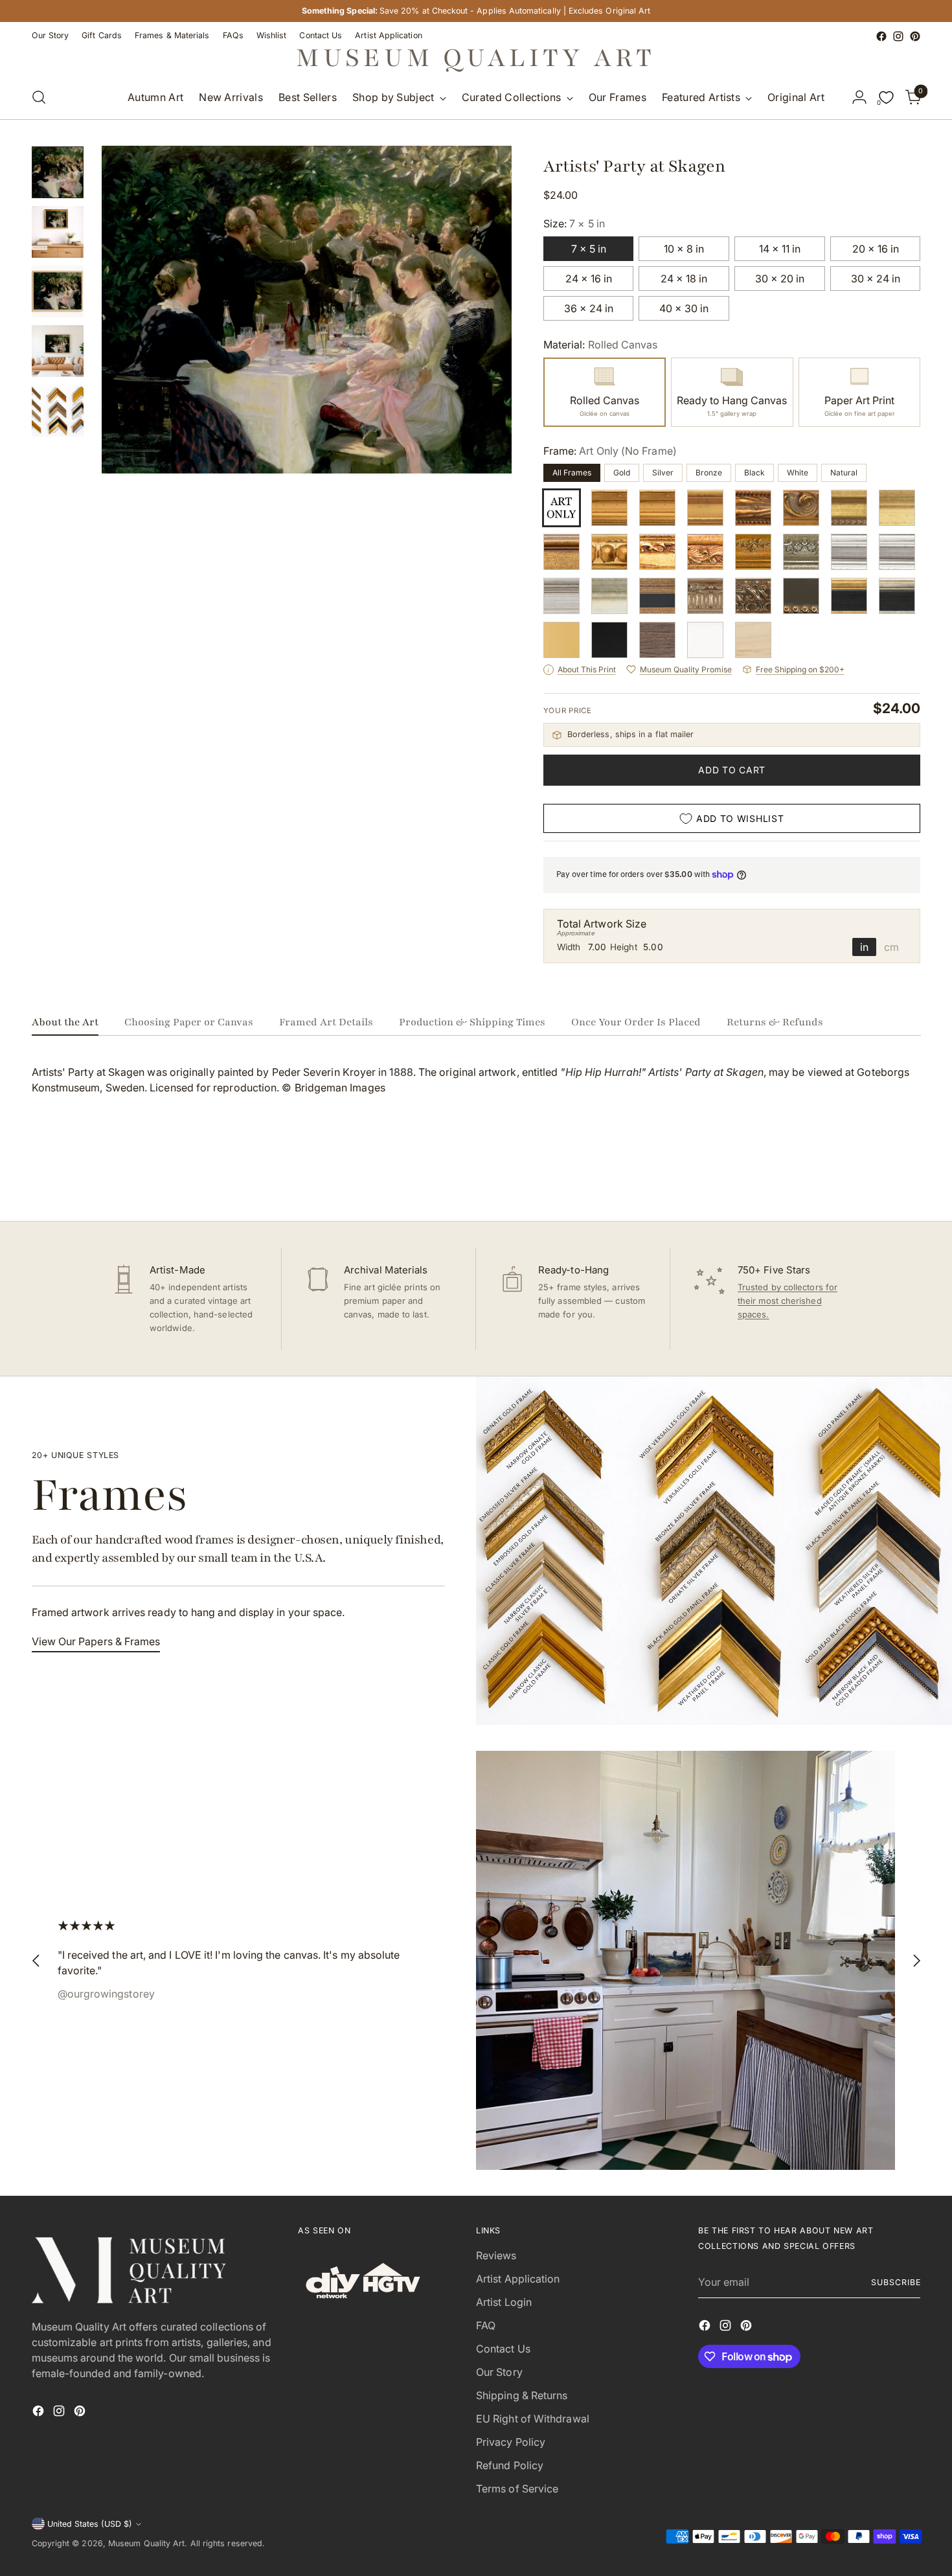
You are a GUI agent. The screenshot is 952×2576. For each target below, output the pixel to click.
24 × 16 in (589, 279)
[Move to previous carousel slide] (880, 1177)
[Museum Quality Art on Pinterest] (915, 36)
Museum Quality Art (146, 2543)
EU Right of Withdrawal (533, 2419)
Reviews (496, 2255)
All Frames (572, 473)
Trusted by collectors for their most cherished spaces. (788, 1301)
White (798, 473)
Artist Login (504, 2302)
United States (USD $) (90, 2524)
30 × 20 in (780, 279)
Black (754, 473)
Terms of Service (517, 2489)
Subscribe (896, 2282)
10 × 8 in (684, 249)
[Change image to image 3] (58, 291)
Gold (622, 473)
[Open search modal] (39, 97)
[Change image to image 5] (58, 411)
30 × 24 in (876, 279)
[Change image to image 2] (58, 232)
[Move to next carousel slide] (910, 1176)
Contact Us (503, 2349)
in (864, 947)
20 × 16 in (876, 249)
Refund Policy (510, 2465)
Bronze (709, 473)
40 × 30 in (684, 308)
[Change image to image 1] (58, 172)
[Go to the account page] (859, 97)
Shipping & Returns (522, 2395)
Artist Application (518, 2279)
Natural (844, 473)
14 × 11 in (780, 249)
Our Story (499, 2372)
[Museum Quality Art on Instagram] (898, 36)
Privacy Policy (511, 2442)
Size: (574, 223)
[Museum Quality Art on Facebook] (881, 36)
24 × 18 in (684, 279)
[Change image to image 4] (58, 351)
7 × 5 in (589, 249)
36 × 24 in (589, 308)
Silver (663, 473)
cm (891, 947)
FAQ (486, 2325)
